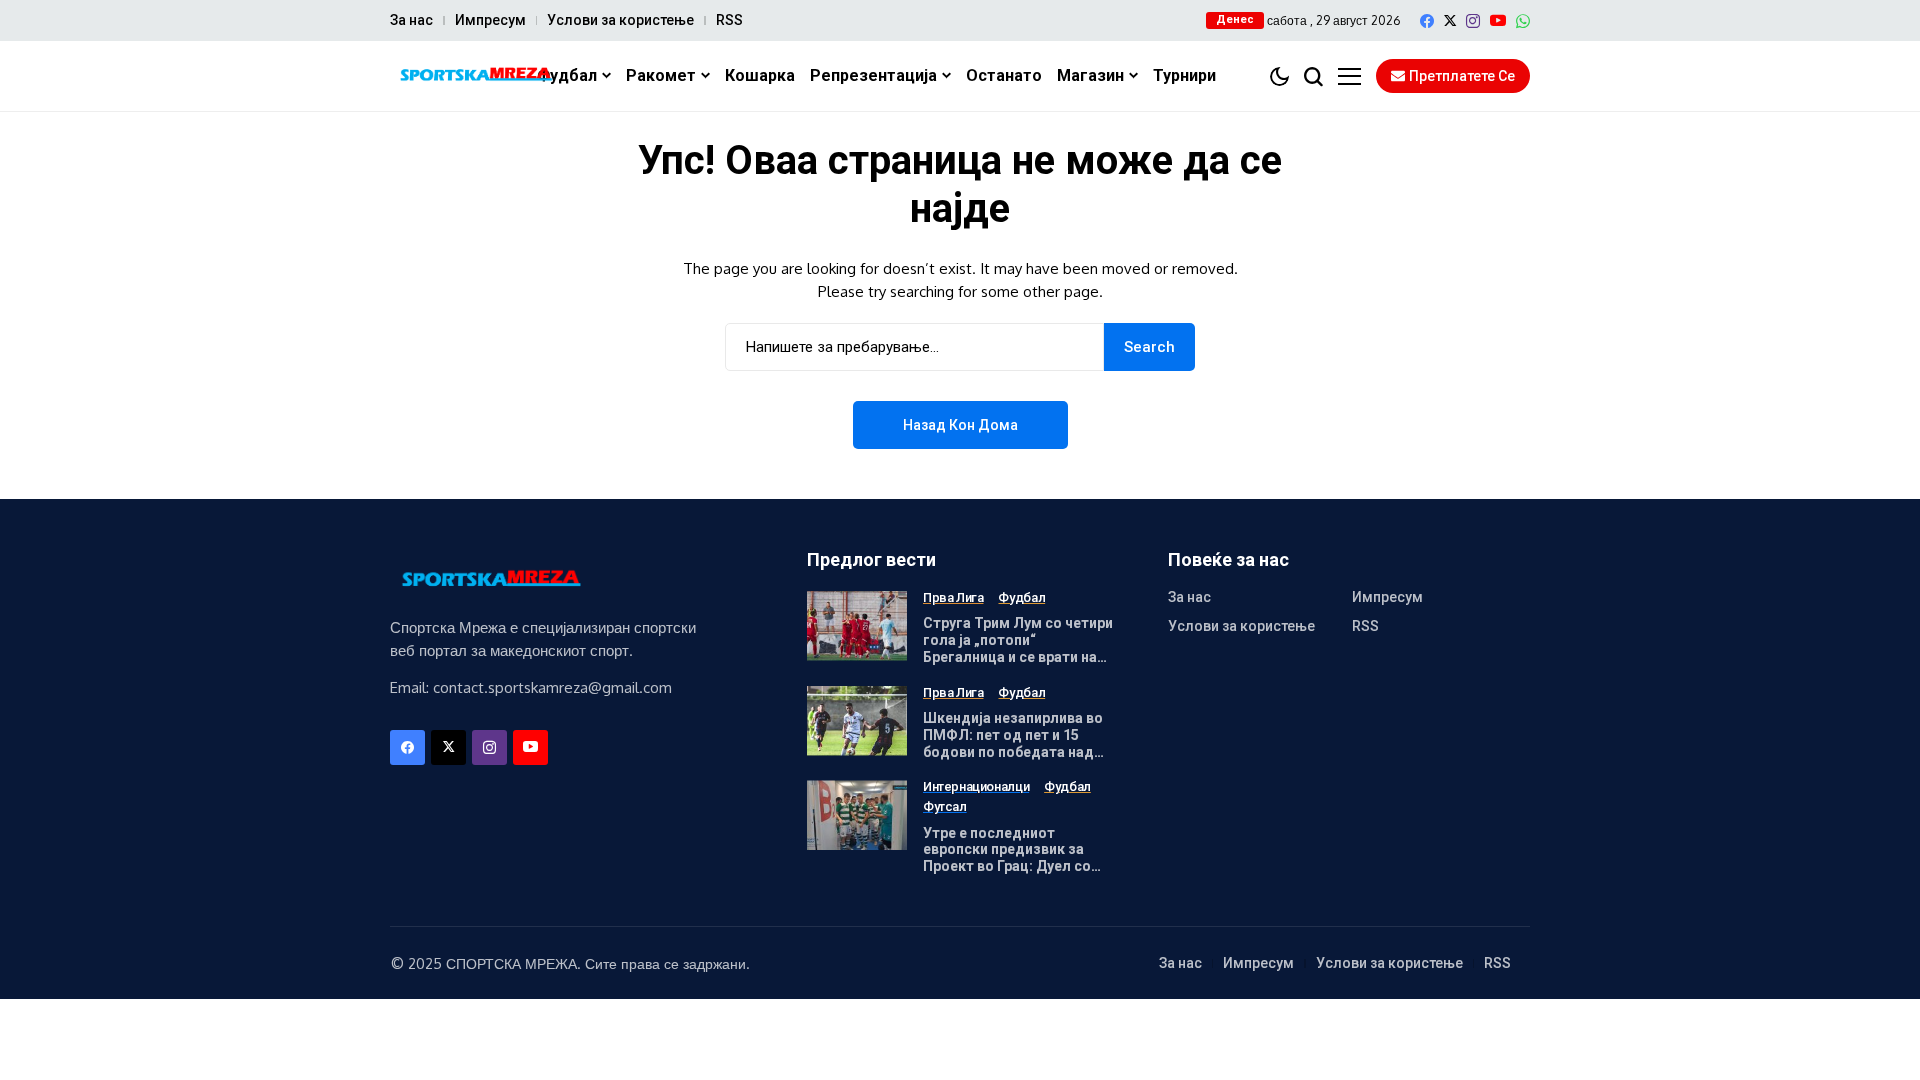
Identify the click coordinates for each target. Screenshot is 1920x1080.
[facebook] (1427, 21)
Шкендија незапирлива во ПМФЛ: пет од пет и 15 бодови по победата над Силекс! (1013, 743)
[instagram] (1473, 21)
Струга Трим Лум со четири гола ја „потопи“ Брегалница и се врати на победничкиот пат (1018, 648)
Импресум (490, 20)
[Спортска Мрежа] (475, 76)
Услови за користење (620, 20)
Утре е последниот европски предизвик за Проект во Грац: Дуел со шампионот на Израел (1007, 858)
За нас (411, 20)
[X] (1450, 20)
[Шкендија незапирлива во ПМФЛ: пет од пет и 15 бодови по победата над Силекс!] (857, 721)
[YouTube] (1498, 20)
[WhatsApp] (1523, 21)
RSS (729, 20)
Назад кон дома (960, 425)
